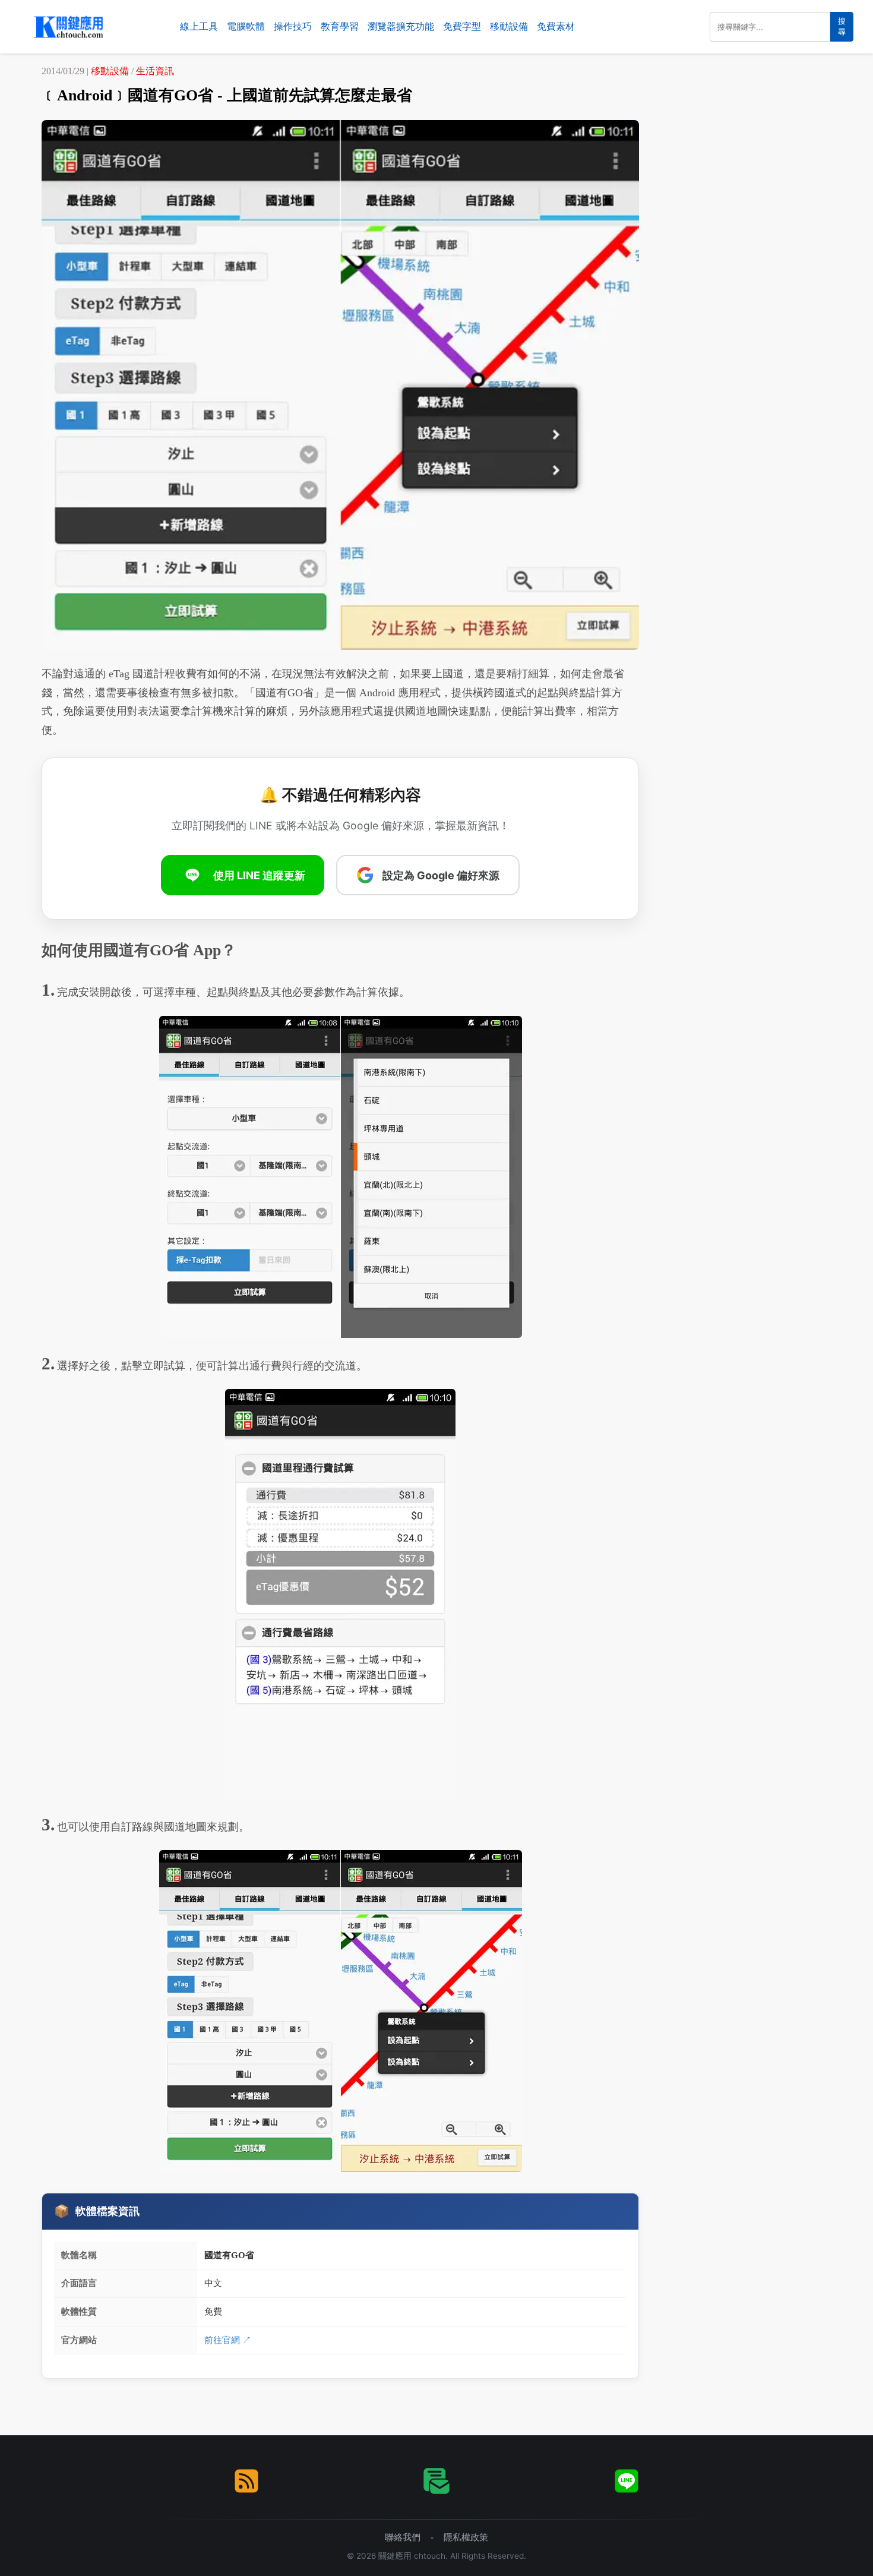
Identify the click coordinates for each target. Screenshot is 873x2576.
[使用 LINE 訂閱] (627, 2481)
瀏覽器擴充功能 (401, 26)
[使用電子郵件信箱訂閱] (436, 2481)
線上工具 (199, 26)
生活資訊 (155, 71)
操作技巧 (293, 26)
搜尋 (842, 26)
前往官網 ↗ (228, 2340)
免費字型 (462, 26)
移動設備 (509, 26)
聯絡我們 (403, 2537)
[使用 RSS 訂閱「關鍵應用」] (246, 2481)
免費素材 (556, 26)
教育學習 (340, 26)
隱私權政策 (466, 2537)
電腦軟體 (246, 26)
